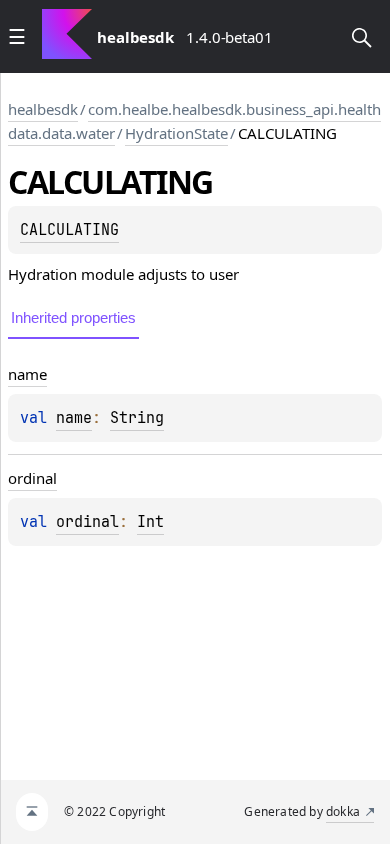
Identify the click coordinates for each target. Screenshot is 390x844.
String (137, 418)
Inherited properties (73, 317)
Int (150, 522)
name (74, 418)
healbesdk (43, 109)
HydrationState (176, 133)
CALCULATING (69, 230)
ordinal (87, 522)
